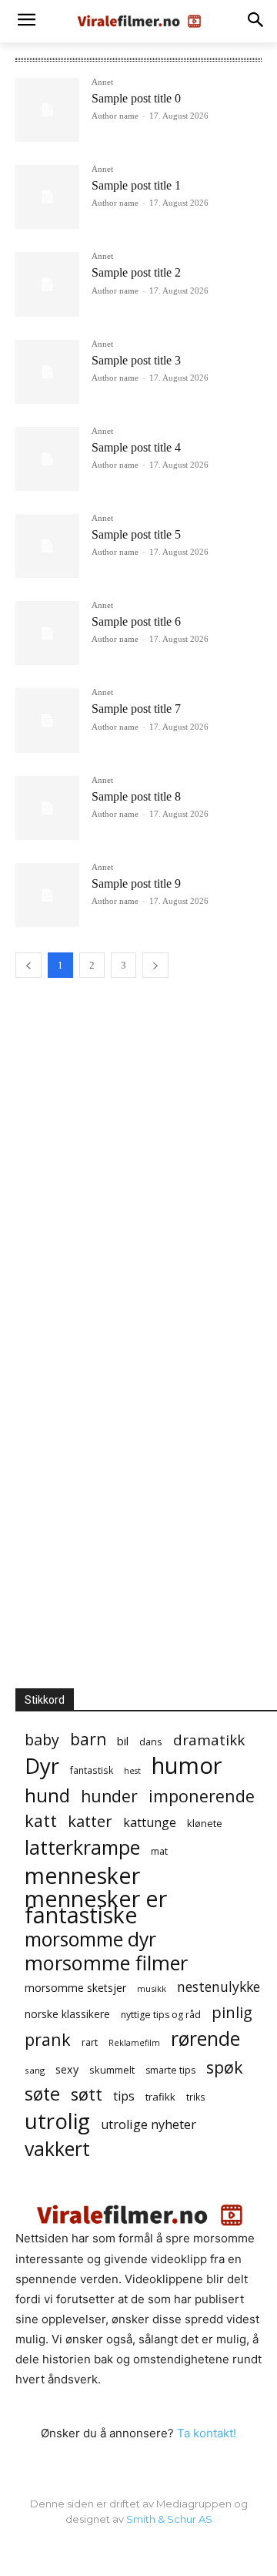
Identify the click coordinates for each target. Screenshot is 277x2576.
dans (151, 1741)
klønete (205, 1823)
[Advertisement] (146, 1105)
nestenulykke (219, 1987)
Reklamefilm (134, 2043)
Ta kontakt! (207, 2433)
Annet (102, 82)
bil (123, 1741)
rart (90, 2042)
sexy (67, 2069)
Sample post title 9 (136, 883)
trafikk (160, 2097)
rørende (205, 2039)
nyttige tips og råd (161, 2015)
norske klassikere (67, 2014)
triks (196, 2097)
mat (159, 1851)
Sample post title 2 (136, 272)
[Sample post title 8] (47, 808)
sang (35, 2070)
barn (88, 1740)
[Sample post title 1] (47, 197)
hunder (109, 1797)
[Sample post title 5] (47, 546)
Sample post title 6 (136, 621)
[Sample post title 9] (47, 895)
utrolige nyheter (149, 2125)
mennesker (82, 1875)
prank (48, 2039)
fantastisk (92, 1770)
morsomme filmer (106, 1963)
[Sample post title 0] (47, 110)
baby (42, 1740)
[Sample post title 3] (47, 372)
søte (42, 2094)
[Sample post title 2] (47, 284)
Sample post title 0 (136, 98)
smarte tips (170, 2070)
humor (187, 1766)
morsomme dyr (90, 1939)
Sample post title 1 (136, 185)
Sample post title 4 (136, 447)
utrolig (57, 2121)
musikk (152, 1988)
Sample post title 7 (136, 709)
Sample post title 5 (136, 534)
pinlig (232, 2012)
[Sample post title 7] (47, 720)
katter (90, 1821)
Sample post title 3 (136, 360)
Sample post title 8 (136, 796)
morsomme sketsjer (75, 1988)
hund (47, 1795)
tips (124, 2096)
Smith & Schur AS (169, 2519)
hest (132, 1771)
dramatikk (209, 1740)
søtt (87, 2094)
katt (41, 1820)
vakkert (57, 2149)
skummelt (112, 2070)
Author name (115, 116)
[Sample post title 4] (47, 459)
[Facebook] (138, 2551)
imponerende (202, 1796)
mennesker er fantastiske (96, 1907)
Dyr (42, 1766)
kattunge (150, 1823)
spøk (225, 2067)
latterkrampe (82, 1847)
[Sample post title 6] (47, 633)
